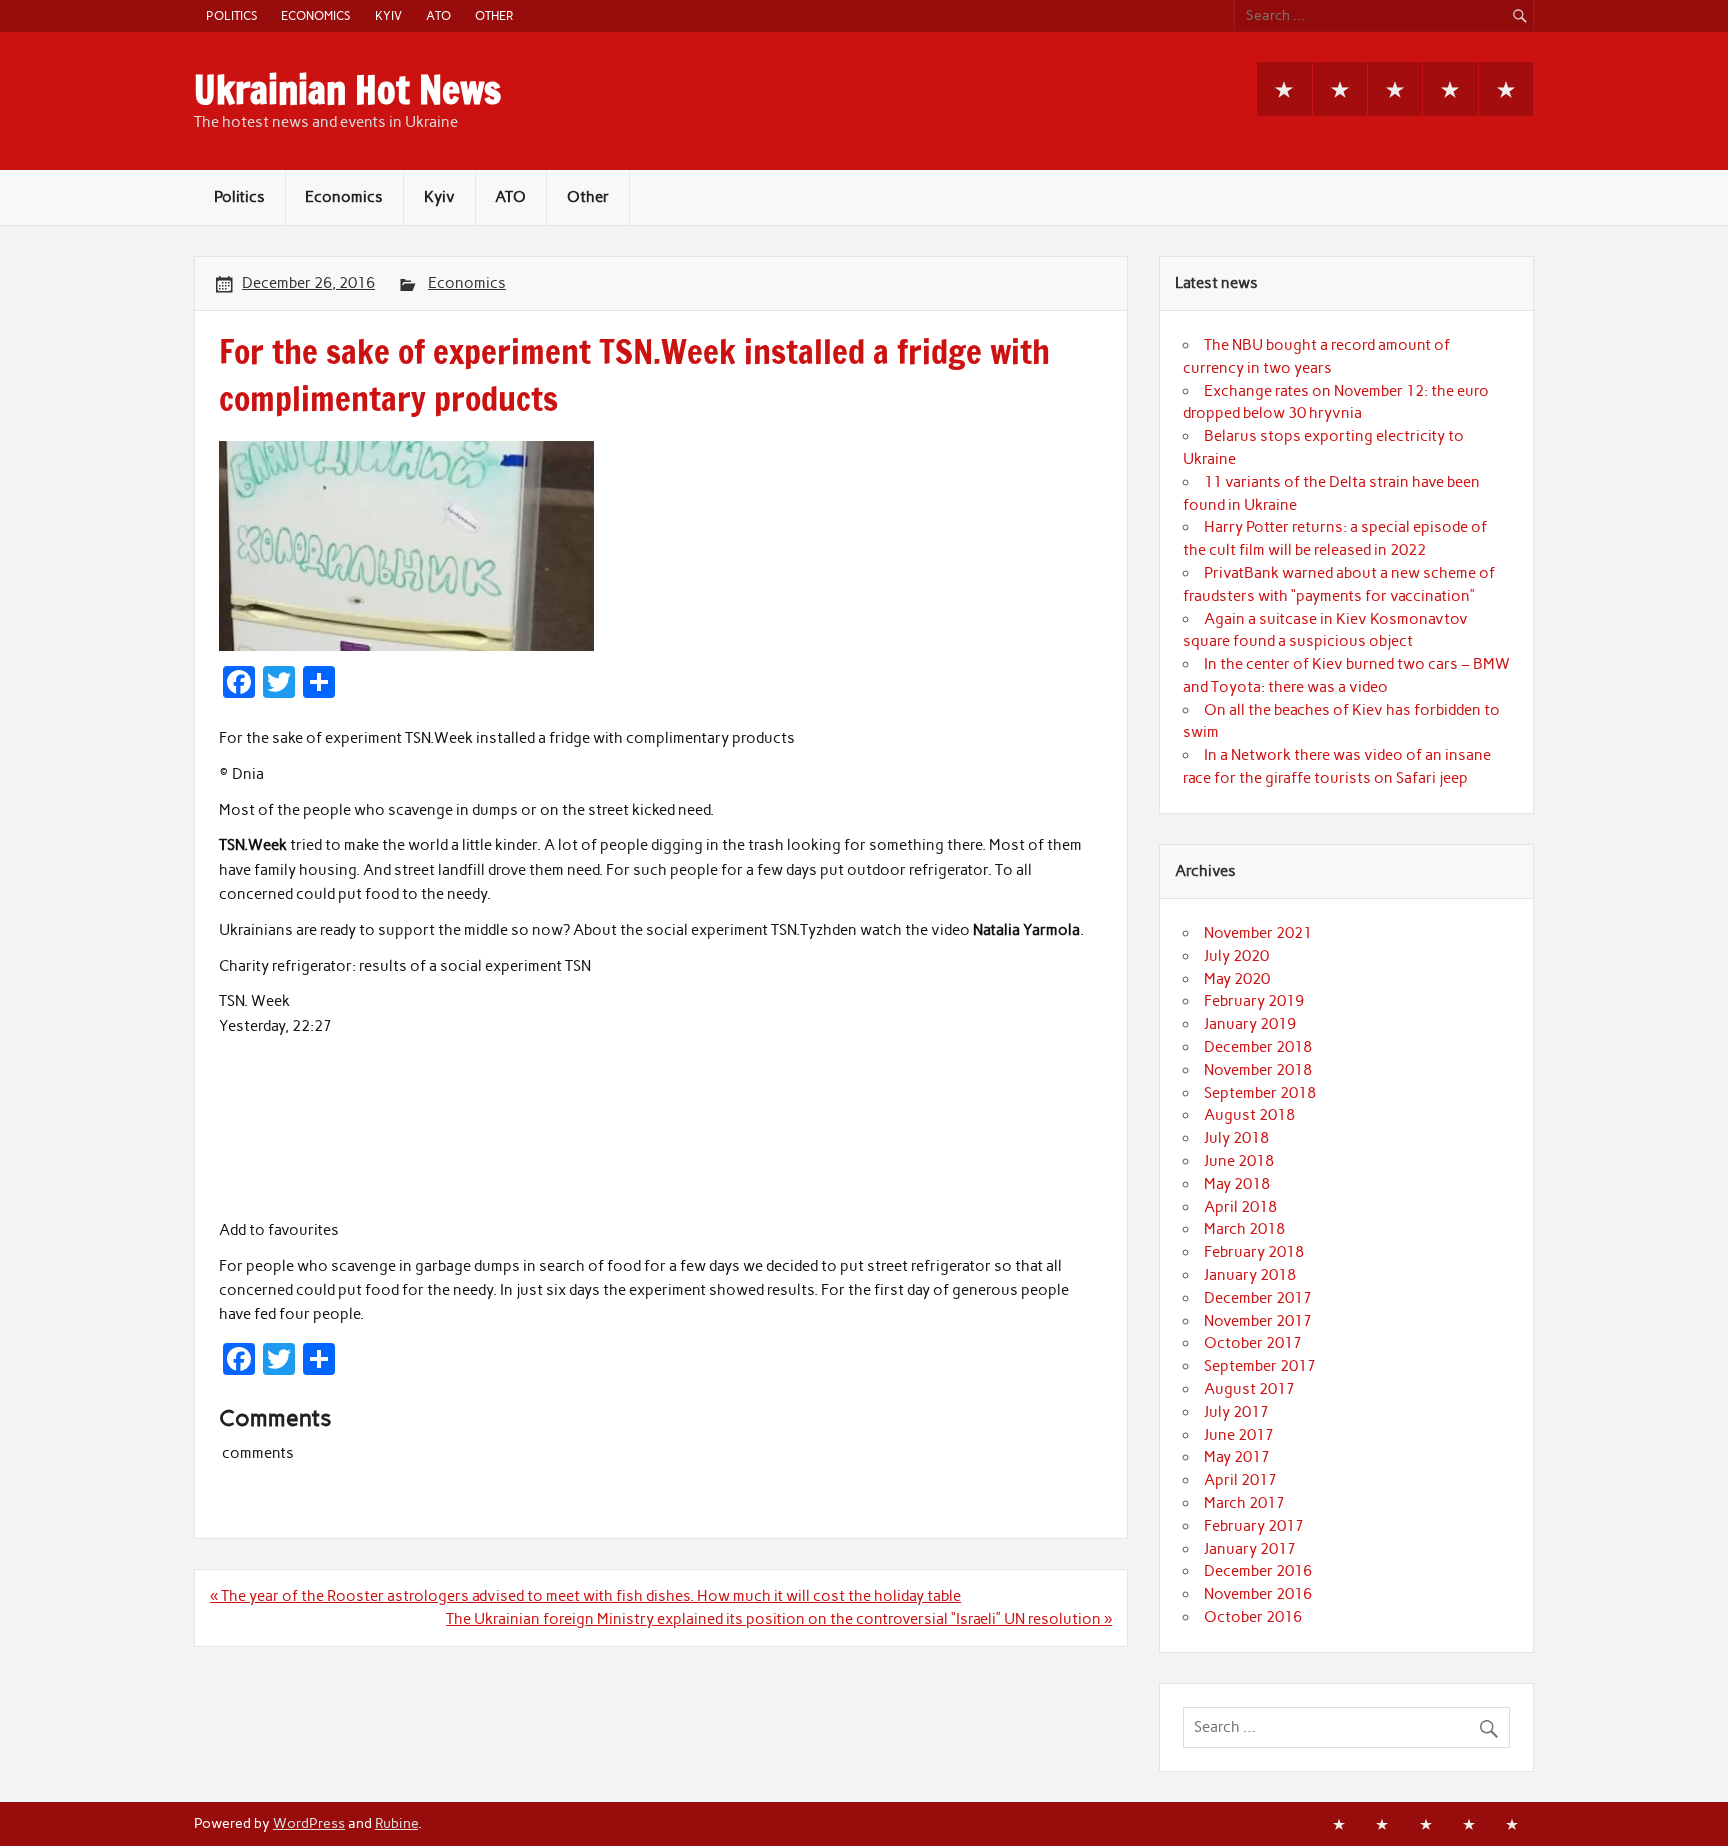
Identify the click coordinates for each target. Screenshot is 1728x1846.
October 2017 (1253, 1343)
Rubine (396, 1823)
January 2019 (1250, 1024)
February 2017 (1254, 1526)
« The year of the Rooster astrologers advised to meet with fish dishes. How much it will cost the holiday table (585, 1596)
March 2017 (1244, 1503)
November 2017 (1258, 1321)
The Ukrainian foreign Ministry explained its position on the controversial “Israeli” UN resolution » (779, 1619)
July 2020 (1236, 956)
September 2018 (1260, 1093)
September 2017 (1260, 1366)
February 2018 (1254, 1252)
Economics (315, 15)
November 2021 (1258, 933)
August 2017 (1249, 1389)
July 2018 (1236, 1138)
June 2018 (1239, 1161)
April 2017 (1240, 1480)
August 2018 (1249, 1115)
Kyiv (388, 15)
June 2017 (1239, 1435)
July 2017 (1236, 1412)
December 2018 (1258, 1047)
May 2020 (1237, 979)
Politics (231, 15)
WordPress (309, 1823)
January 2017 (1250, 1549)
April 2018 (1240, 1207)
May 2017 (1237, 1457)
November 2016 (1258, 1594)
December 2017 (1258, 1298)
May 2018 (1237, 1184)
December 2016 (1258, 1571)
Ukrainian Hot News (347, 90)
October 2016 (1253, 1617)
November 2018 (1258, 1070)
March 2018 (1244, 1229)
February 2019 (1254, 1001)
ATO (438, 15)
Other (494, 15)
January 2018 (1250, 1275)
